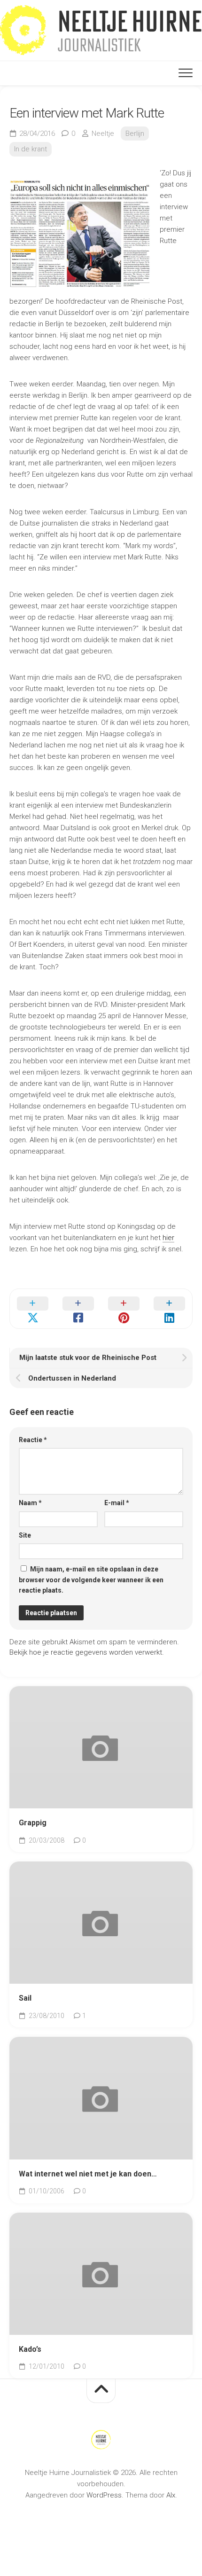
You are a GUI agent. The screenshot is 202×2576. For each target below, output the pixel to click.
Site (25, 1535)
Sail (25, 1998)
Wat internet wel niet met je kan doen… (88, 2174)
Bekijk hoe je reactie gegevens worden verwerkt (86, 1652)
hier (168, 1238)
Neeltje (103, 134)
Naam (30, 1503)
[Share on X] (33, 1309)
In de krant (31, 149)
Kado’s (30, 2349)
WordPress (104, 2495)
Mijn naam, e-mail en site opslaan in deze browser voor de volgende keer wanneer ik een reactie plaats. (91, 1580)
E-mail (117, 1503)
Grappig (33, 1823)
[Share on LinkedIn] (169, 1309)
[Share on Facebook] (78, 1309)
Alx (171, 2495)
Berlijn (135, 134)
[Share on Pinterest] (124, 1309)
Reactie (33, 1440)
